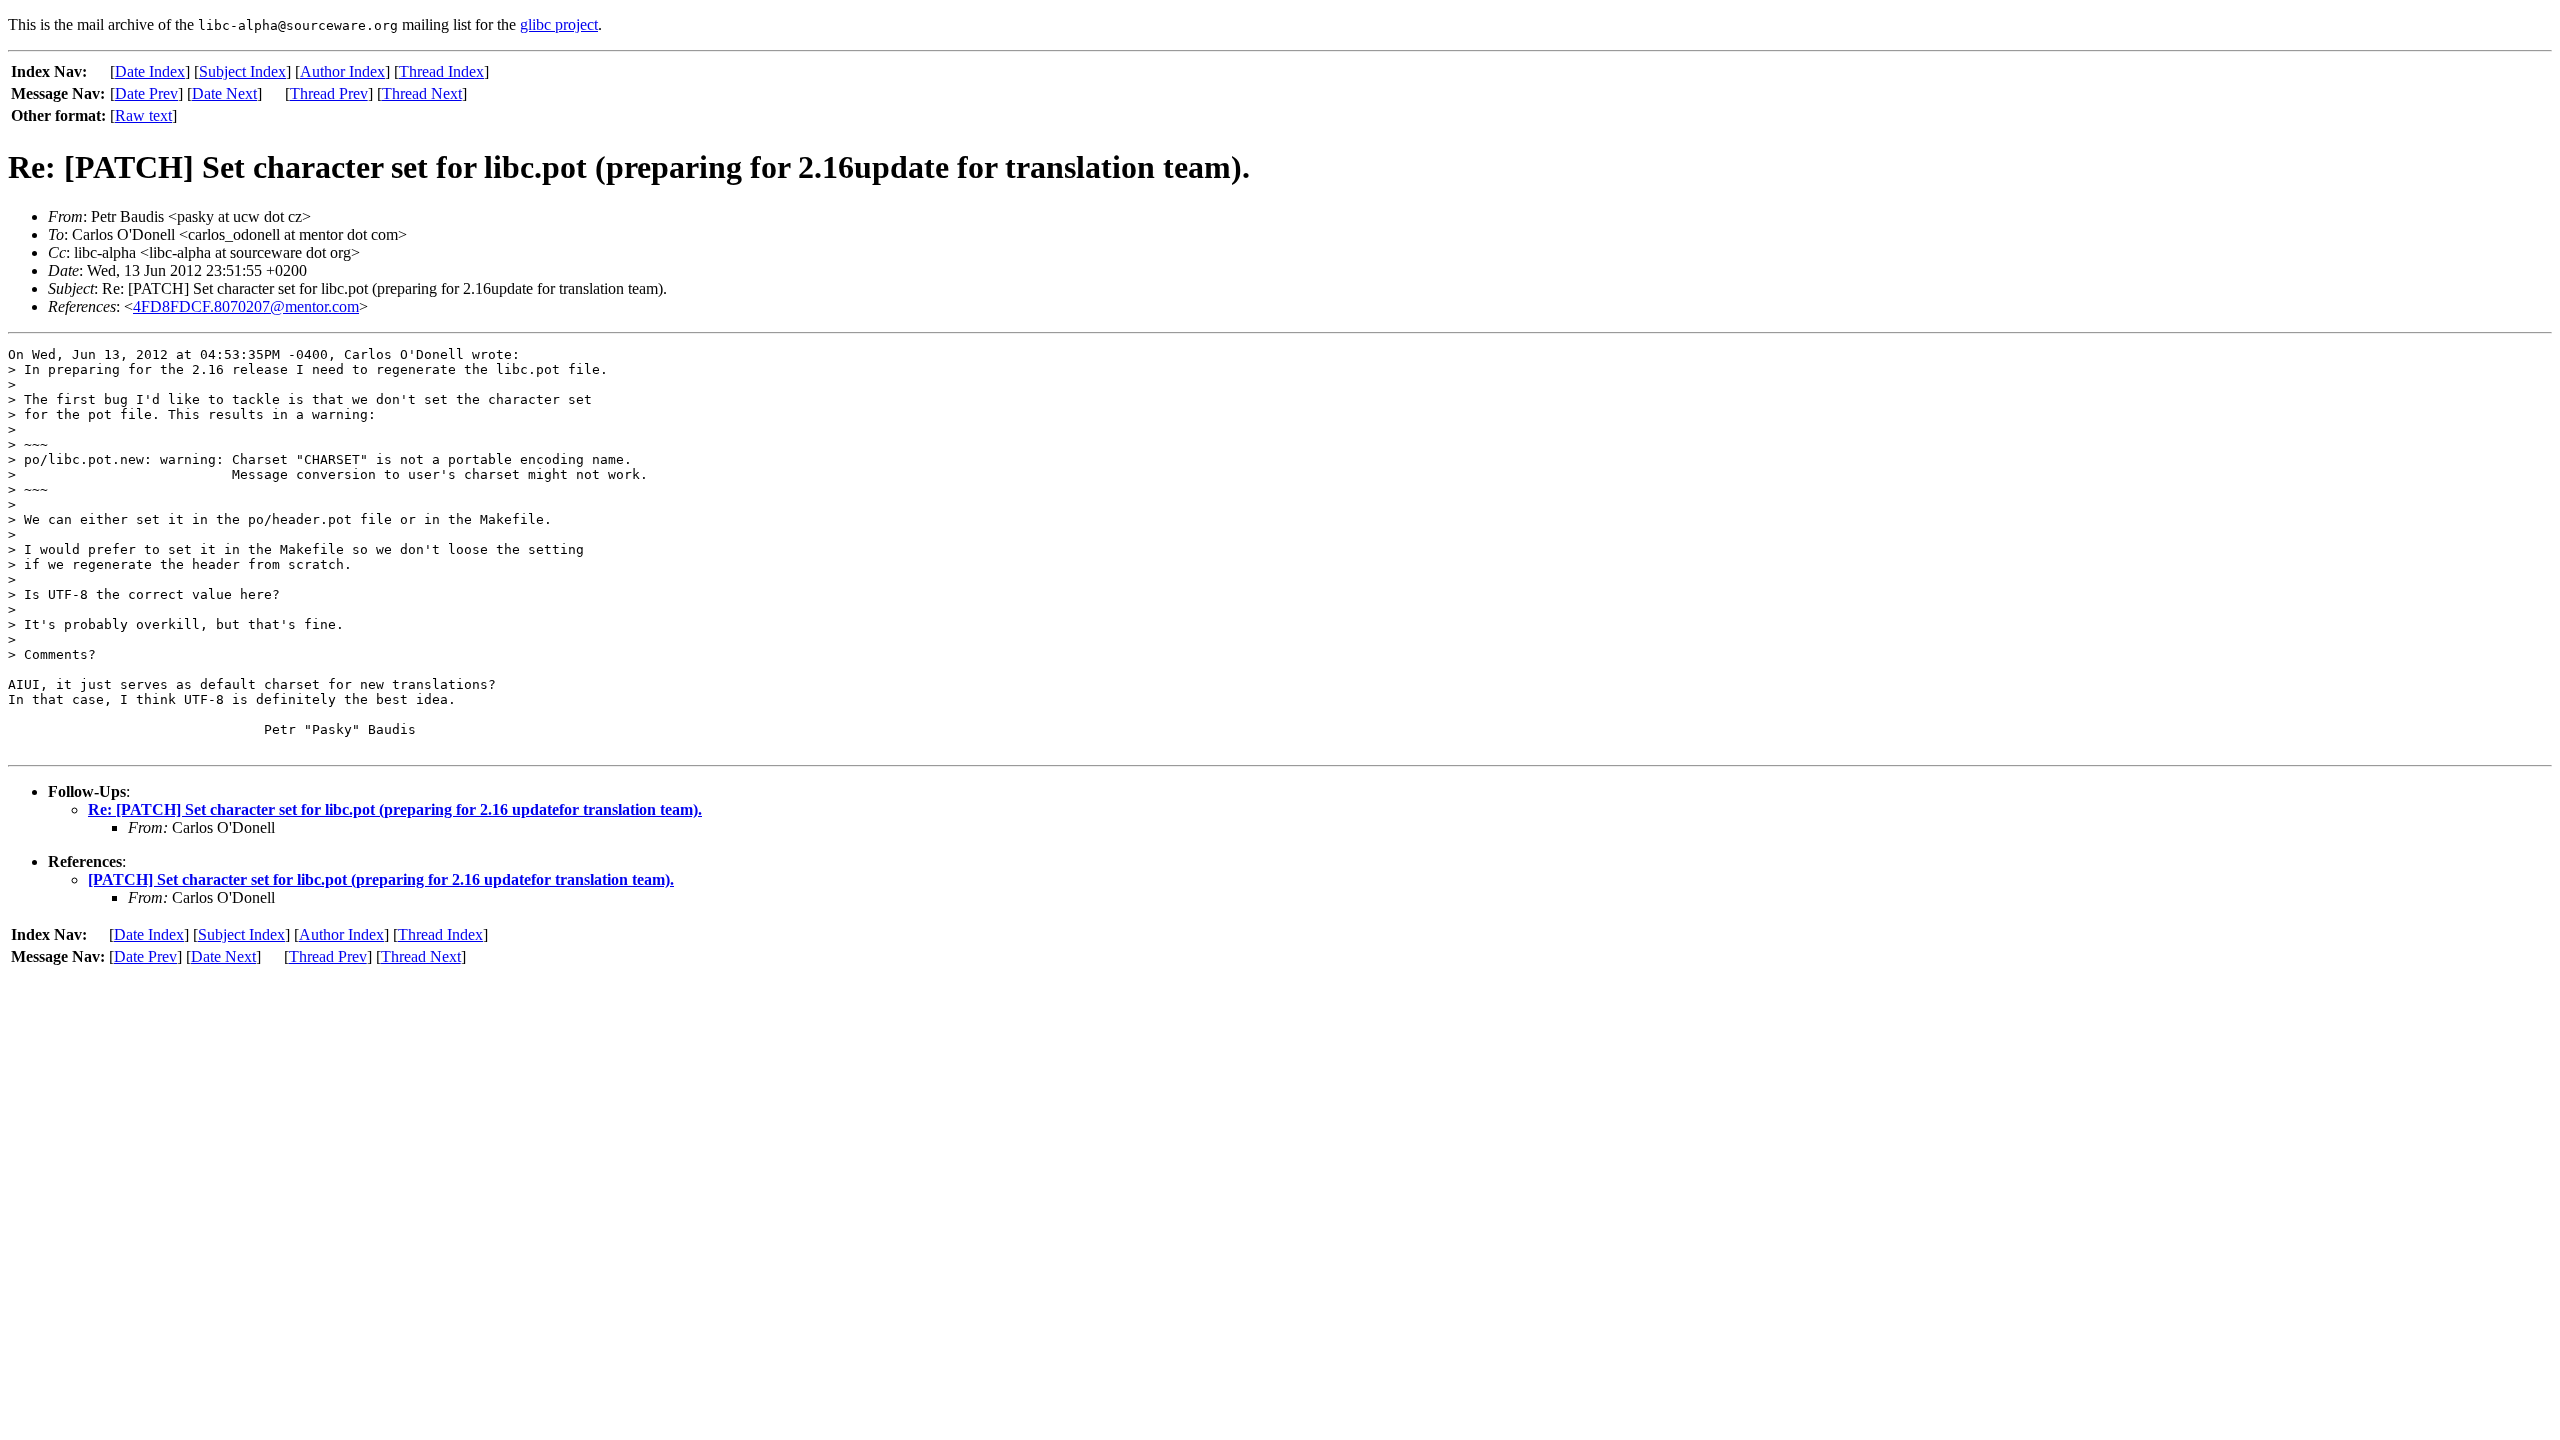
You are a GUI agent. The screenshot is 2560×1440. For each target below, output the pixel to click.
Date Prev (146, 93)
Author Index (342, 71)
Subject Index (242, 71)
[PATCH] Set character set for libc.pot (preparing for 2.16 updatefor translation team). (381, 879)
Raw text (143, 115)
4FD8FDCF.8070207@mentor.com (246, 306)
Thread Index (441, 71)
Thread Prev (329, 93)
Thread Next (422, 93)
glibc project (559, 24)
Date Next (224, 93)
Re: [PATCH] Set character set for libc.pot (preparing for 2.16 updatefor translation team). (395, 809)
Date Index (150, 71)
